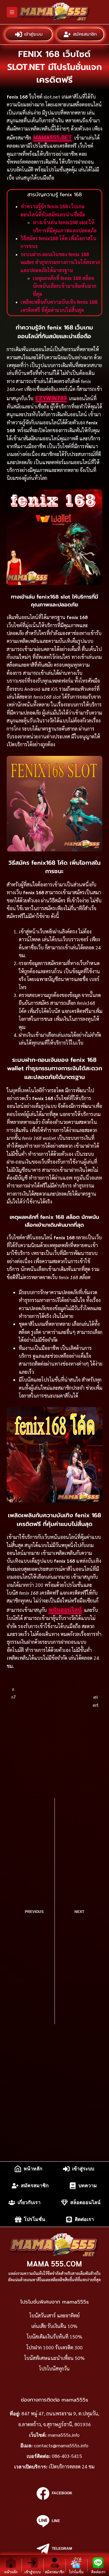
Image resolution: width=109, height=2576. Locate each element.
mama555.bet (53, 137)
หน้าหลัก (33, 2169)
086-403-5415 (67, 2456)
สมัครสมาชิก (85, 34)
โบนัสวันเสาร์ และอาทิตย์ (54, 2315)
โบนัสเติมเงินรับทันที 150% (54, 2337)
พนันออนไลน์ (65, 1609)
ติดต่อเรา (84, 2219)
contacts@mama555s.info (61, 2445)
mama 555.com (54, 2263)
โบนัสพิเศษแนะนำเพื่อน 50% (54, 2358)
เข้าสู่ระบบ (34, 34)
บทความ (88, 2186)
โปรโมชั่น (35, 2219)
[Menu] (12, 12)
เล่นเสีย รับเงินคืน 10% (54, 2326)
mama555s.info (64, 2435)
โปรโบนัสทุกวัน (54, 2368)
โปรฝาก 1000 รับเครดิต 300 (54, 2347)
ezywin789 (51, 398)
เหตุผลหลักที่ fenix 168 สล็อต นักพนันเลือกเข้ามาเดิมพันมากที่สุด (64, 286)
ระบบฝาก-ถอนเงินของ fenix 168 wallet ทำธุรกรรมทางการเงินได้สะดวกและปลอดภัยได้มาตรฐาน (60, 263)
